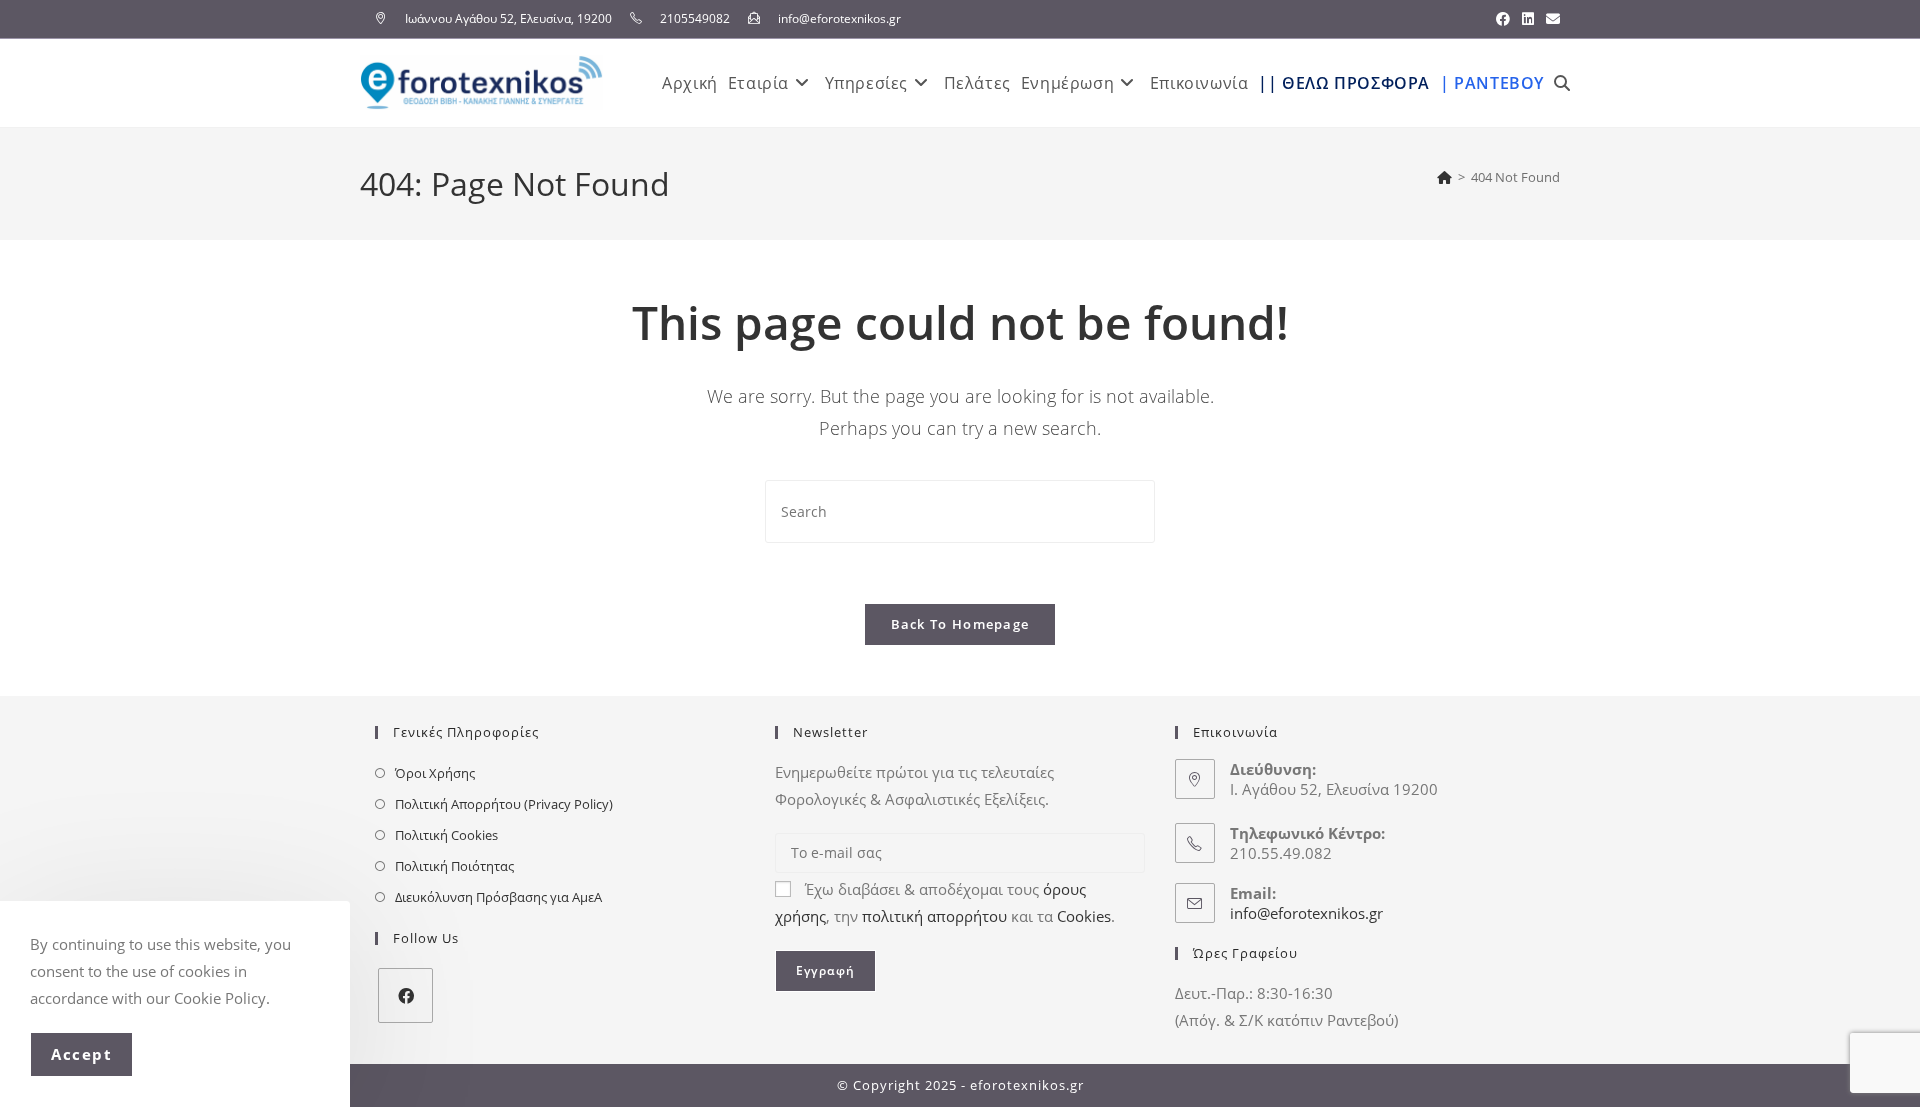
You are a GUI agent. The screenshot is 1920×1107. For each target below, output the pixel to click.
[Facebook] (405, 995)
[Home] (1444, 177)
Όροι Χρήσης (435, 773)
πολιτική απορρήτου (934, 916)
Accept (81, 1054)
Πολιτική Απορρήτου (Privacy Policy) (504, 804)
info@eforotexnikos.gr (1306, 913)
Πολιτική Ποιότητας (454, 866)
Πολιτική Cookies (446, 835)
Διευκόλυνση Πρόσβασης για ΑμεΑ (498, 897)
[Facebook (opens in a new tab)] (1503, 19)
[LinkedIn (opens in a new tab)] (1528, 19)
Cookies (1084, 916)
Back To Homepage (960, 624)
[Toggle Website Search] (1562, 83)
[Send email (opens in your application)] (1550, 19)
